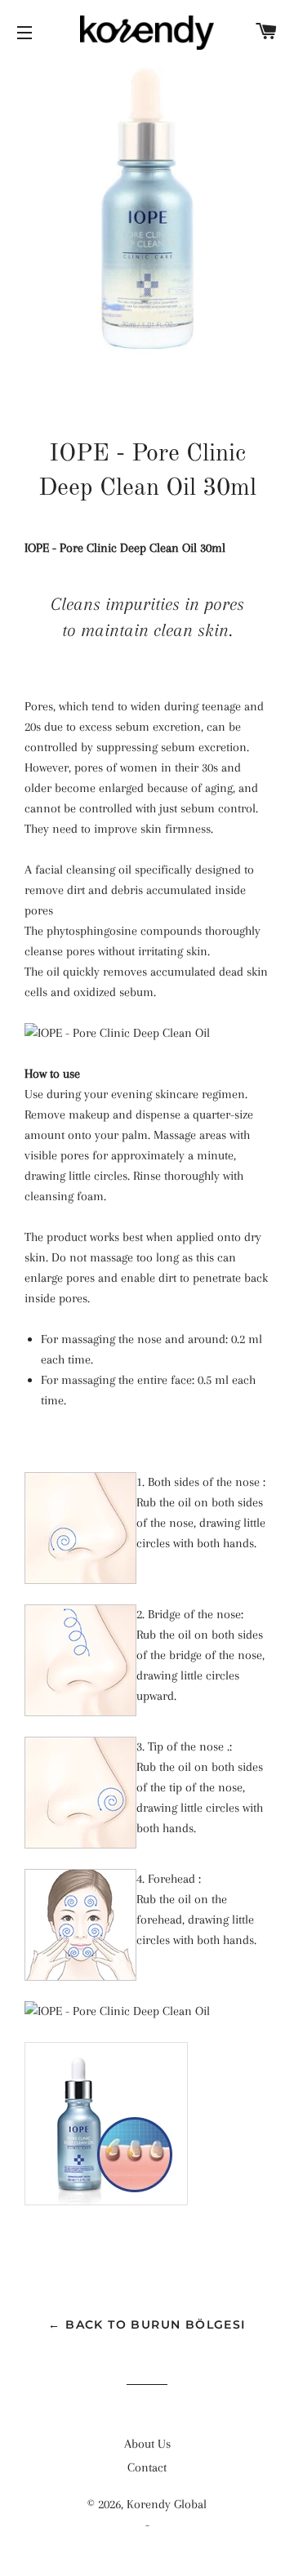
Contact (147, 2467)
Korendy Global (167, 2504)
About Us (147, 2444)
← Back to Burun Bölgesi (147, 2325)
